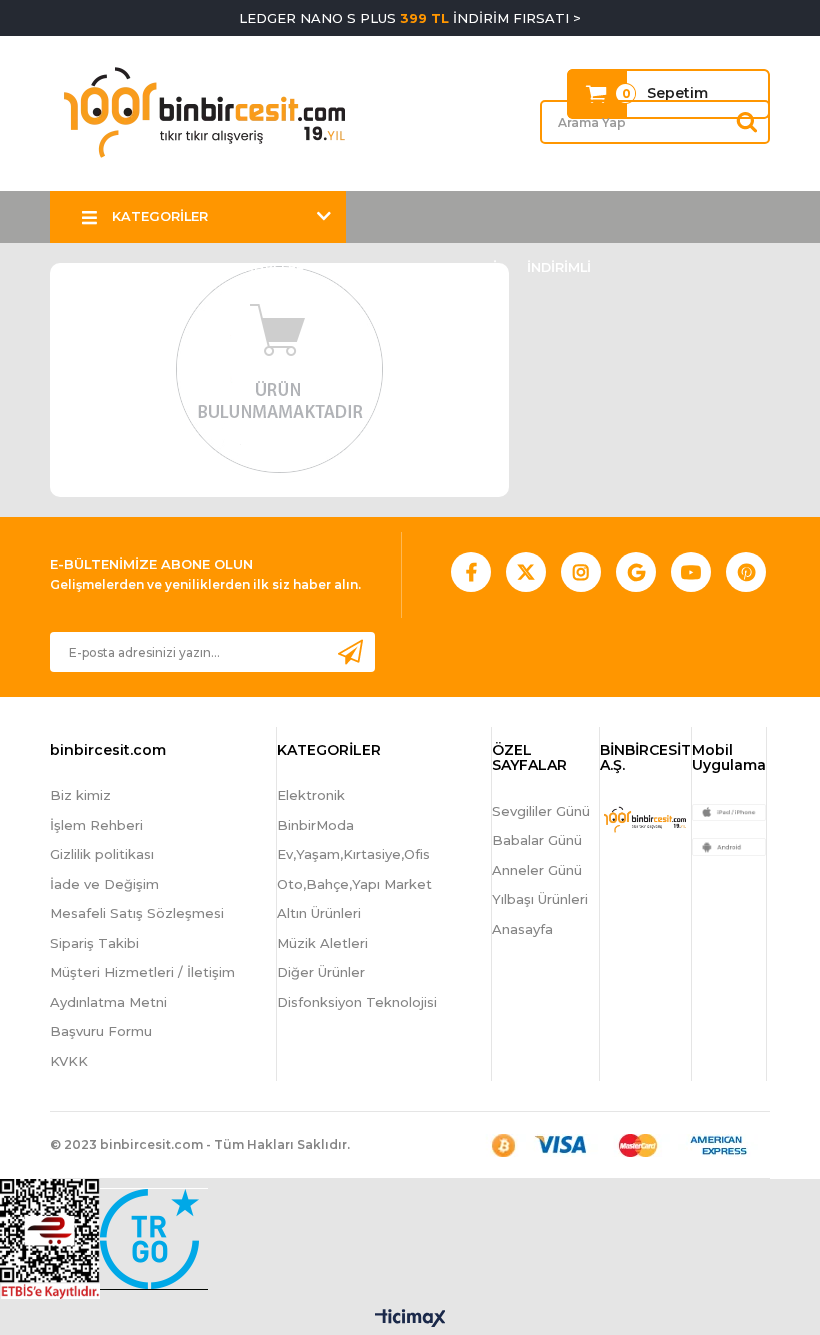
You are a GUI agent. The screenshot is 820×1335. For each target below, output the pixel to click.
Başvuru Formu (101, 1031)
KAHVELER (270, 267)
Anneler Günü (537, 870)
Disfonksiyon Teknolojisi (357, 1002)
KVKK (69, 1061)
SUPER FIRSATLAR (142, 267)
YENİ (482, 267)
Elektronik (311, 795)
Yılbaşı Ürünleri (540, 899)
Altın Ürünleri (319, 913)
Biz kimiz (80, 795)
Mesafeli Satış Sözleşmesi (137, 913)
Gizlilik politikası (102, 854)
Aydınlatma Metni (108, 1002)
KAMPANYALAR (386, 267)
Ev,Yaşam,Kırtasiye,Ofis (353, 854)
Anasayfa (522, 929)
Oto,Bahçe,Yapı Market (354, 884)
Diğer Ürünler (321, 972)
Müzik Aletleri (322, 943)
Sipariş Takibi (94, 943)
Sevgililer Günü (541, 811)
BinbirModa (315, 825)
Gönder (350, 651)
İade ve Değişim (104, 884)
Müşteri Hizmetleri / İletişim (142, 972)
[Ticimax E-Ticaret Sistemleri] (410, 1319)
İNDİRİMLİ (559, 267)
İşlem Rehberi (96, 825)
